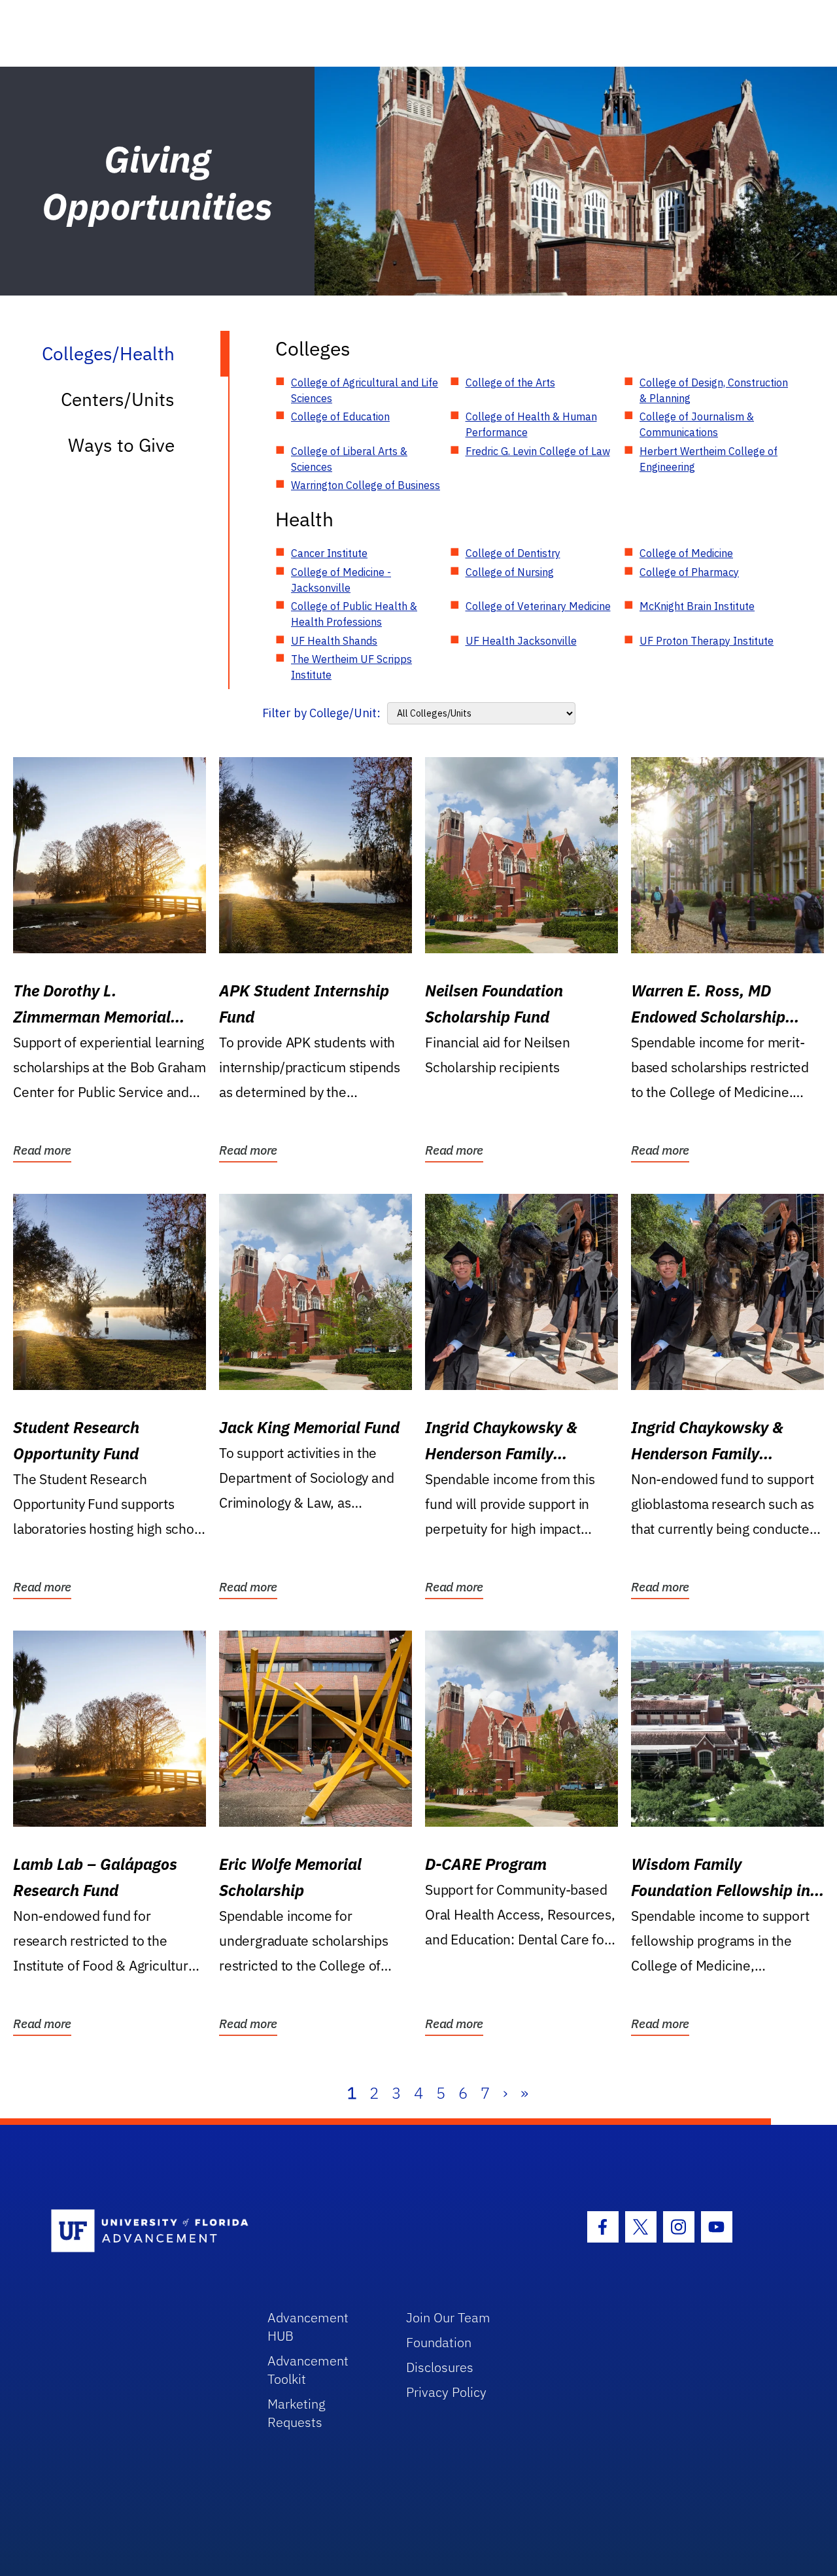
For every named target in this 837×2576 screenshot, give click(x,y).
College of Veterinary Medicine (538, 606)
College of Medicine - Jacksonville (341, 580)
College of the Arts (510, 382)
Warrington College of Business (366, 485)
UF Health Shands (334, 641)
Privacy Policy (446, 2392)
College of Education (340, 416)
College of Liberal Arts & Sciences (349, 459)
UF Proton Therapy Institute (707, 641)
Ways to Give (121, 445)
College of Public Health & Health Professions (354, 614)
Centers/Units (118, 399)
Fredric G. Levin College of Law (538, 451)
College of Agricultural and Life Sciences (365, 390)
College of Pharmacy (689, 572)
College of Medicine (686, 553)
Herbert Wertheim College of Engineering (709, 459)
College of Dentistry (513, 553)
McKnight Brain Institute (697, 606)
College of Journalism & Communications (697, 424)
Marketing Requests (297, 2413)
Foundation (439, 2342)
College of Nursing (510, 572)
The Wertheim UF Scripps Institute (351, 667)
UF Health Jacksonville (521, 641)
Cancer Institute (329, 553)
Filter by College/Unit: (321, 713)
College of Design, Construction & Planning (714, 390)
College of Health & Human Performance (531, 424)
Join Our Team (448, 2317)
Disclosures (440, 2367)
